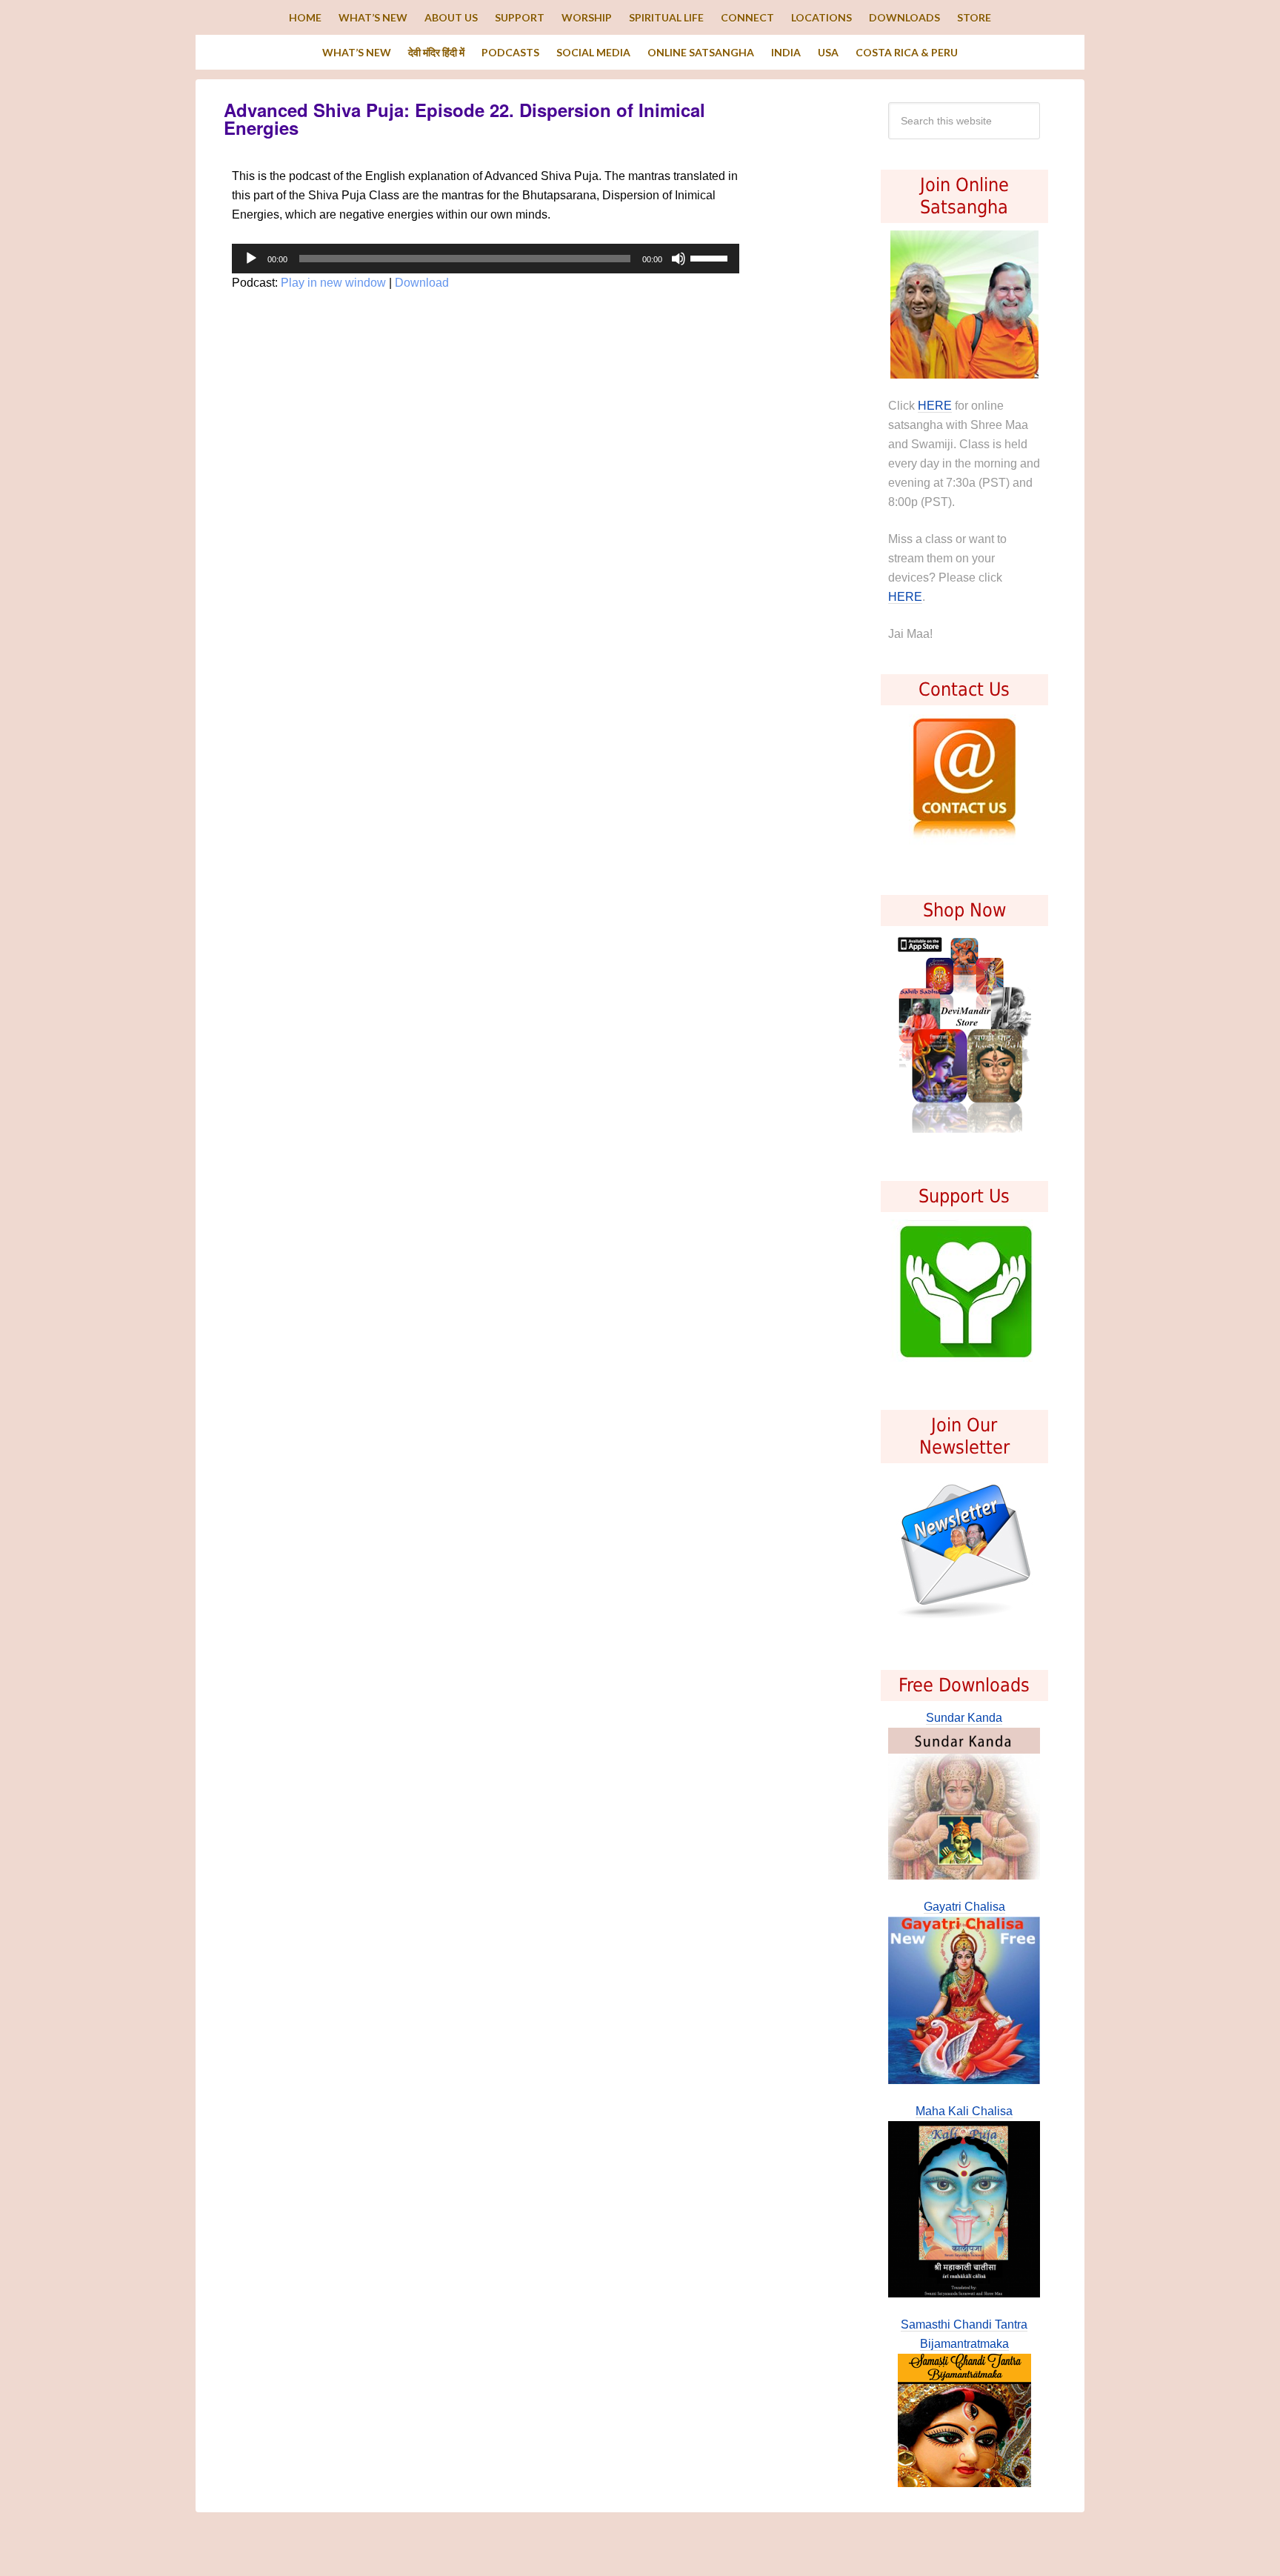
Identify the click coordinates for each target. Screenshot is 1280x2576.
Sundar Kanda (964, 1718)
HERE (935, 406)
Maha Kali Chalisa (964, 2111)
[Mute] (679, 259)
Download (422, 283)
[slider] (711, 257)
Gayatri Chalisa (964, 1907)
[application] (486, 259)
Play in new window (333, 283)
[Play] (251, 259)
